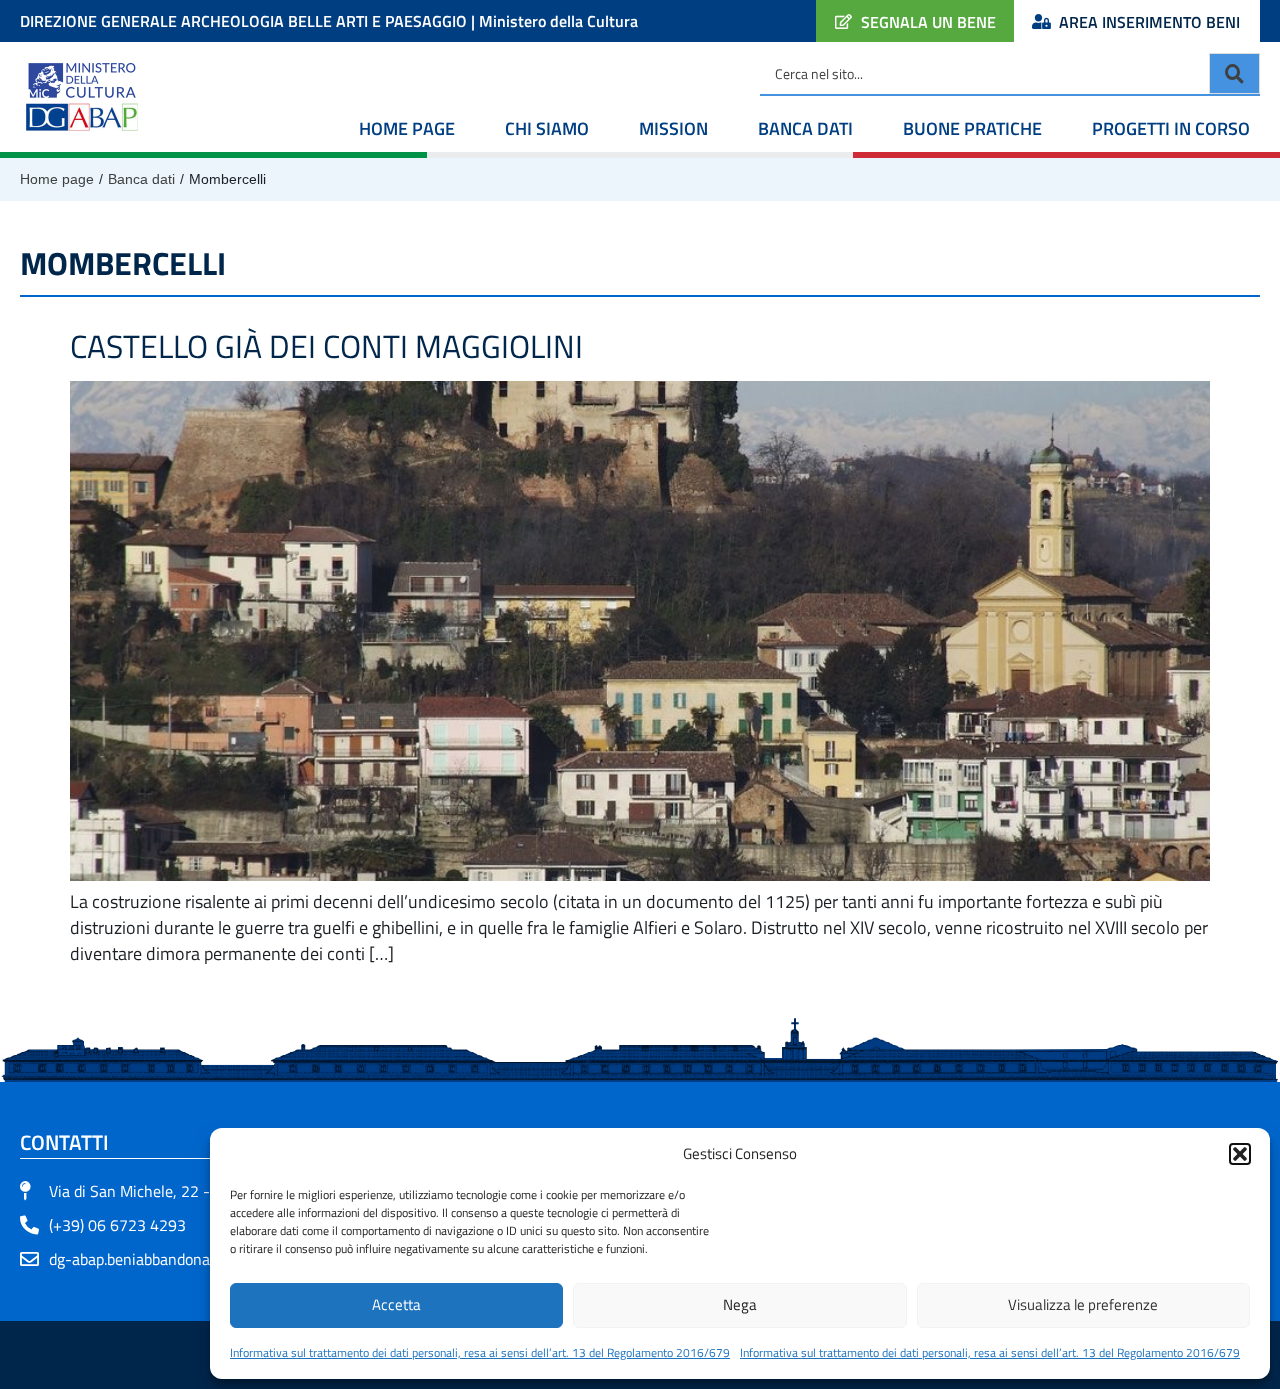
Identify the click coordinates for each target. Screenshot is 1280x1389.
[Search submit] (1234, 73)
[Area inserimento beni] (1041, 21)
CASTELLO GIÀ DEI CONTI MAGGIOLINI (326, 346)
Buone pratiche (972, 128)
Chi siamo (547, 128)
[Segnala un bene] (843, 21)
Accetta (396, 1304)
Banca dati (805, 128)
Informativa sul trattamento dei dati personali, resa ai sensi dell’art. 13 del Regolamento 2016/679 (480, 1352)
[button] (1240, 1154)
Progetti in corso (1171, 128)
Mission (673, 128)
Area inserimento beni (1149, 22)
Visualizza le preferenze (1083, 1304)
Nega (740, 1304)
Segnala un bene (928, 22)
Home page (407, 128)
